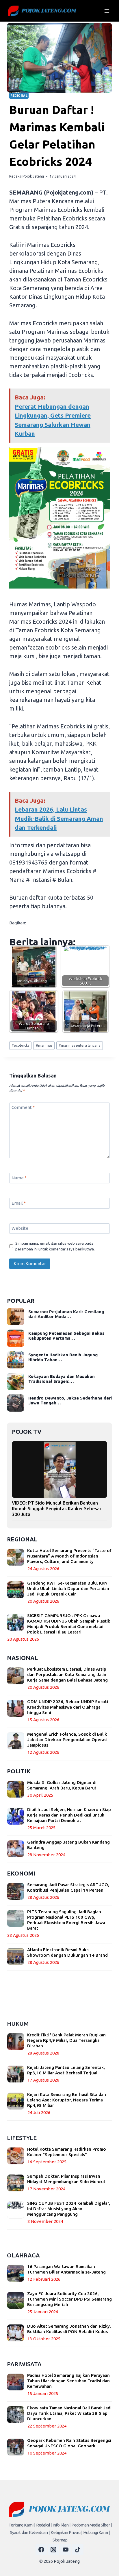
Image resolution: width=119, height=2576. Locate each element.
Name (19, 1178)
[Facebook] (41, 2550)
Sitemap (60, 2540)
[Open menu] (107, 11)
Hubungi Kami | (96, 2532)
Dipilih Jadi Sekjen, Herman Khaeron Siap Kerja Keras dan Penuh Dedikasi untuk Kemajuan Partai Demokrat (69, 1815)
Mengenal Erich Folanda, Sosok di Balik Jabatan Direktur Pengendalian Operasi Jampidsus (67, 1740)
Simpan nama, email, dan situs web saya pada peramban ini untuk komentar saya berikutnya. (55, 1246)
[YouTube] (66, 2550)
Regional (19, 96)
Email (19, 1203)
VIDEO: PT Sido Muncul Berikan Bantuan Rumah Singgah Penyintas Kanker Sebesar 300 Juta (57, 1509)
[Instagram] (53, 2550)
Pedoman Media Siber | (92, 2525)
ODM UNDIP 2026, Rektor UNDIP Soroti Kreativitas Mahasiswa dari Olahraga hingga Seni (68, 1707)
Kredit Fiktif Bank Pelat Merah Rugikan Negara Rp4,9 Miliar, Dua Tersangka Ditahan (66, 2040)
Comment (23, 1108)
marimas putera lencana (80, 1045)
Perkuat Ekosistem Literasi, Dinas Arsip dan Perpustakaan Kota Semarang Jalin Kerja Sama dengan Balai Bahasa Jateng (67, 1675)
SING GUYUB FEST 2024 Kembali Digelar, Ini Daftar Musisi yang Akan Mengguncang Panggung (69, 2209)
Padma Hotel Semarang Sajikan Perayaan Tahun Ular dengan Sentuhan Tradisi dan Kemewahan (68, 2381)
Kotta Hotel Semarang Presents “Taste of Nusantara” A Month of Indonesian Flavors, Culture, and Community (69, 1556)
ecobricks (20, 1045)
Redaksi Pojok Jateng (27, 176)
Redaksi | (44, 2525)
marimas (44, 1045)
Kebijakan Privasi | (66, 2532)
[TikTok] (78, 2550)
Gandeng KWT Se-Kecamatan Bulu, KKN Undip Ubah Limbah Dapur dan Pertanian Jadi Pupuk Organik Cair (68, 1588)
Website (20, 1228)
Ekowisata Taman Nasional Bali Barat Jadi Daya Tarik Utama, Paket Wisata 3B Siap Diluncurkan (69, 2413)
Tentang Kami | (22, 2525)
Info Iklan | (62, 2525)
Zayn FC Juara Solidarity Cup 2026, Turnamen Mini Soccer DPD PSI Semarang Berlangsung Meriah (69, 2299)
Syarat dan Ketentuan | (30, 2532)
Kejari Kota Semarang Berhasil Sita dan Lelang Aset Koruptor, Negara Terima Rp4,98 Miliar (67, 2100)
